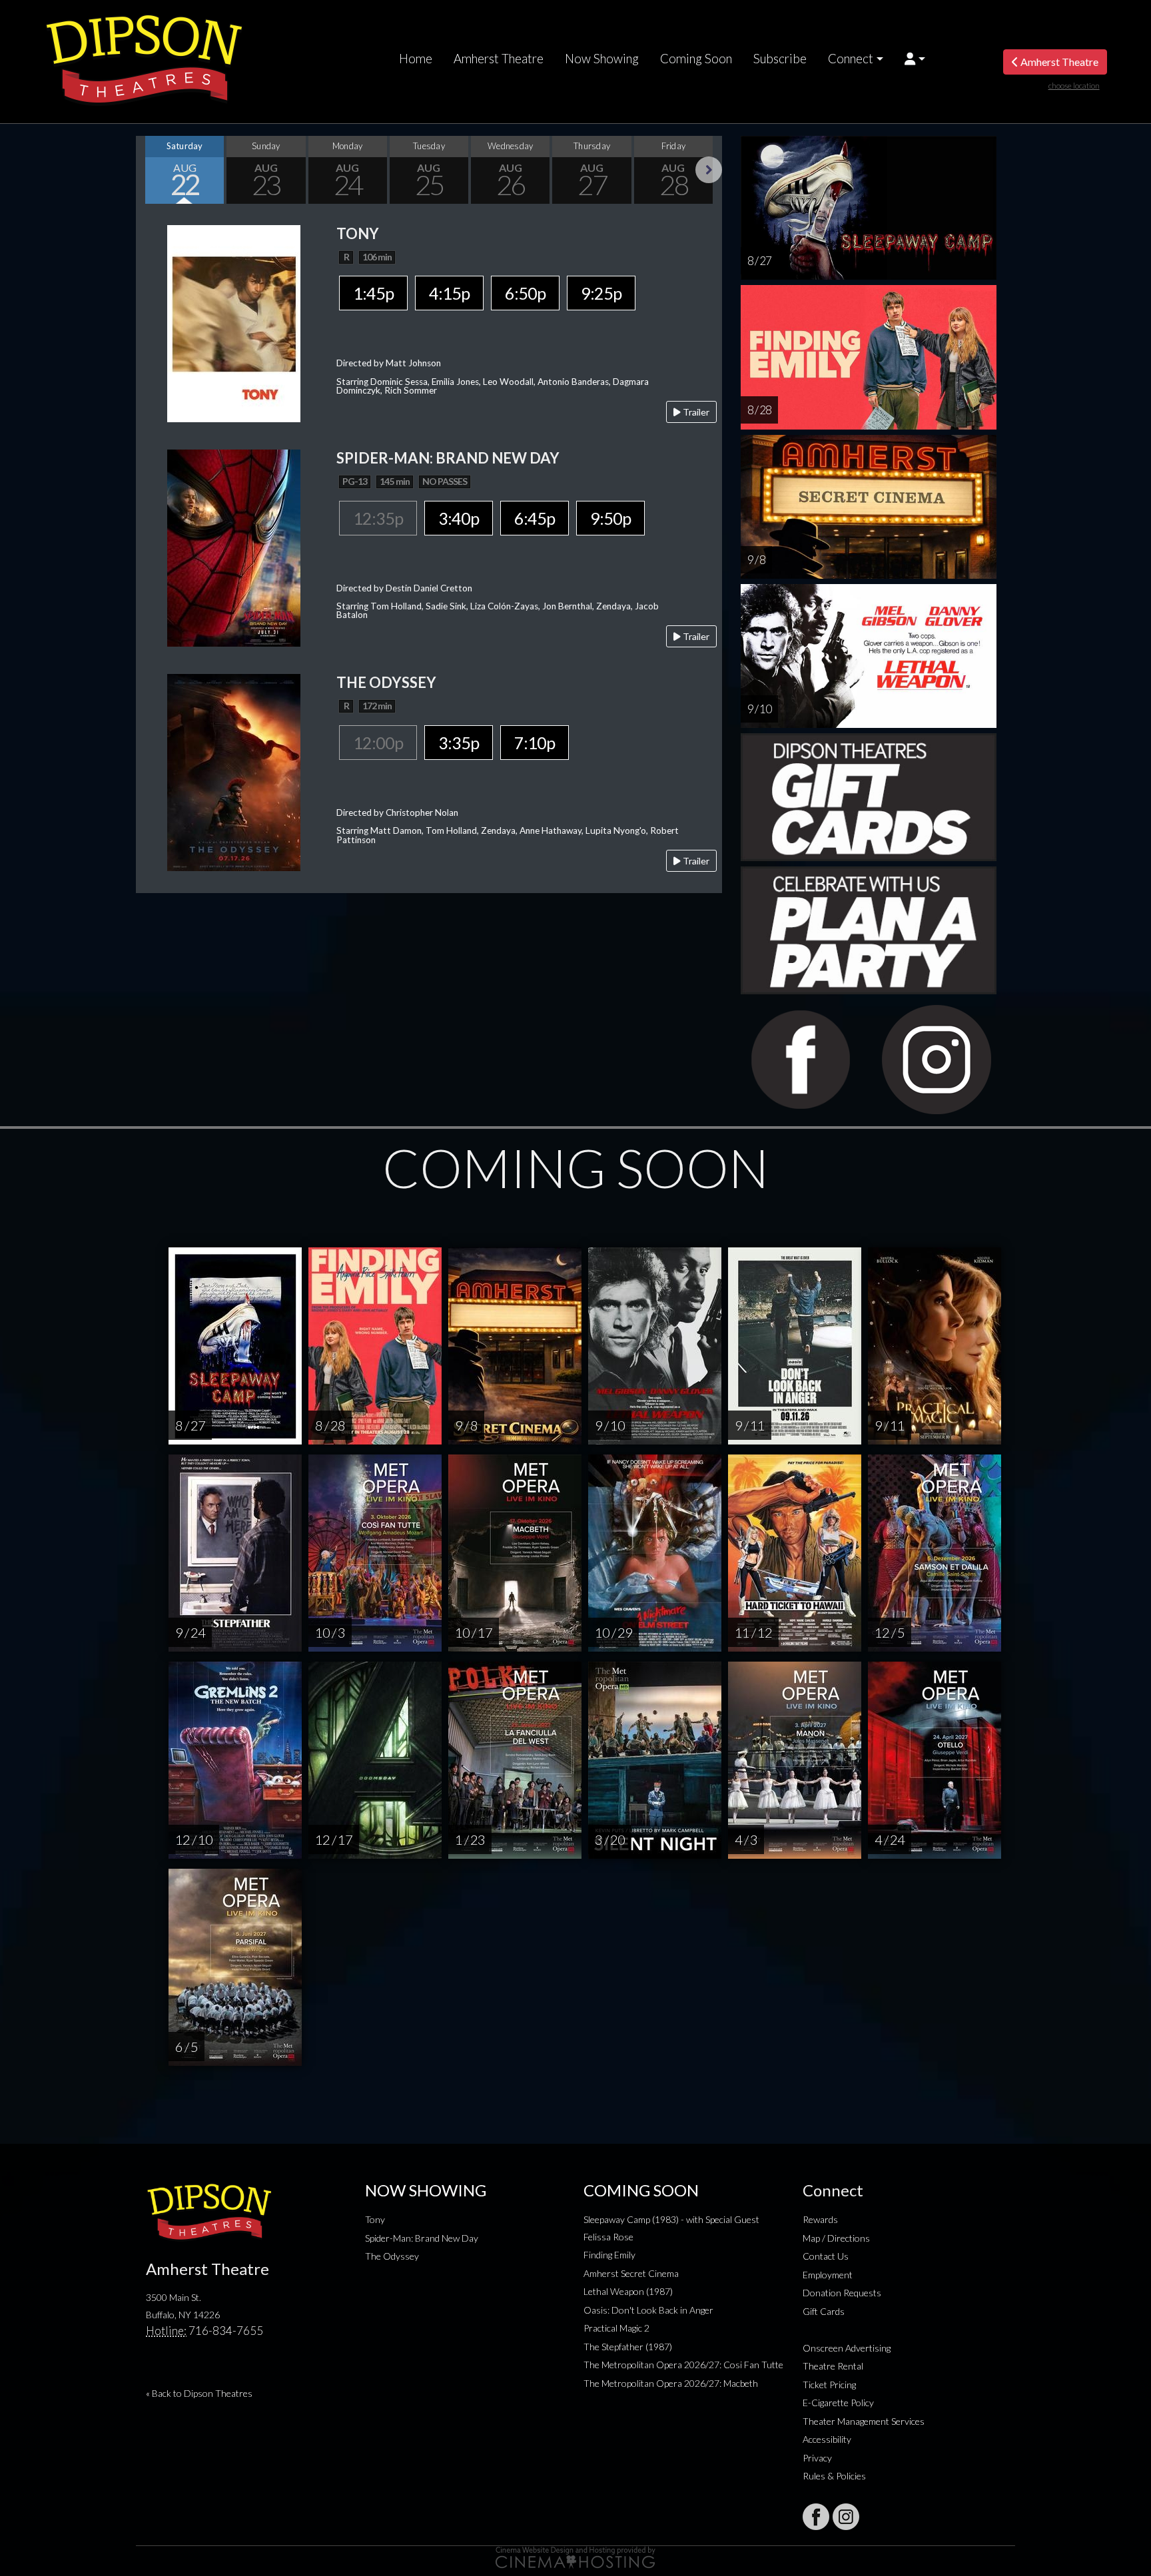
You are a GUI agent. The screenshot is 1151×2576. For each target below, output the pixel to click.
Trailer (695, 412)
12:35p (378, 518)
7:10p (535, 743)
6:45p (535, 518)
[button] (915, 59)
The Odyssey (392, 2256)
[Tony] (234, 322)
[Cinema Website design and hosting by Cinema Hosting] (575, 2556)
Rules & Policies (834, 2476)
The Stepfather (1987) (628, 2347)
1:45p (373, 293)
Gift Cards (824, 2311)
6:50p (525, 293)
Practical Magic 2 (616, 2328)
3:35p (459, 743)
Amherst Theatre (499, 59)
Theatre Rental (833, 2366)
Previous (149, 170)
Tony (375, 2219)
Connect (851, 59)
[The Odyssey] (234, 771)
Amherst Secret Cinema (631, 2273)
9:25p (601, 293)
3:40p (459, 518)
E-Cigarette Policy (838, 2403)
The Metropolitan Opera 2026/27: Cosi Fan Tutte (683, 2365)
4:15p (449, 293)
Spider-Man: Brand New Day (422, 2238)
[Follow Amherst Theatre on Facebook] (816, 2517)
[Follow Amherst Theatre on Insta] (846, 2517)
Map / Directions (836, 2238)
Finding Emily (609, 2255)
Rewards (820, 2219)
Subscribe (780, 59)
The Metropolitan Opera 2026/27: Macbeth (671, 2383)
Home (416, 59)
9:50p (610, 518)
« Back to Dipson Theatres (199, 2393)
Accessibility (827, 2439)
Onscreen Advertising (847, 2348)
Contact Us (826, 2256)
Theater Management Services (864, 2421)
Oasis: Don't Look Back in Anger (648, 2310)
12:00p (378, 743)
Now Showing (602, 59)
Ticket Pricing (829, 2385)
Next (709, 170)
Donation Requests (842, 2293)
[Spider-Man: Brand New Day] (234, 546)
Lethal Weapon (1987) (628, 2291)
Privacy (817, 2458)
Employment (828, 2275)
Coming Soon (696, 59)
